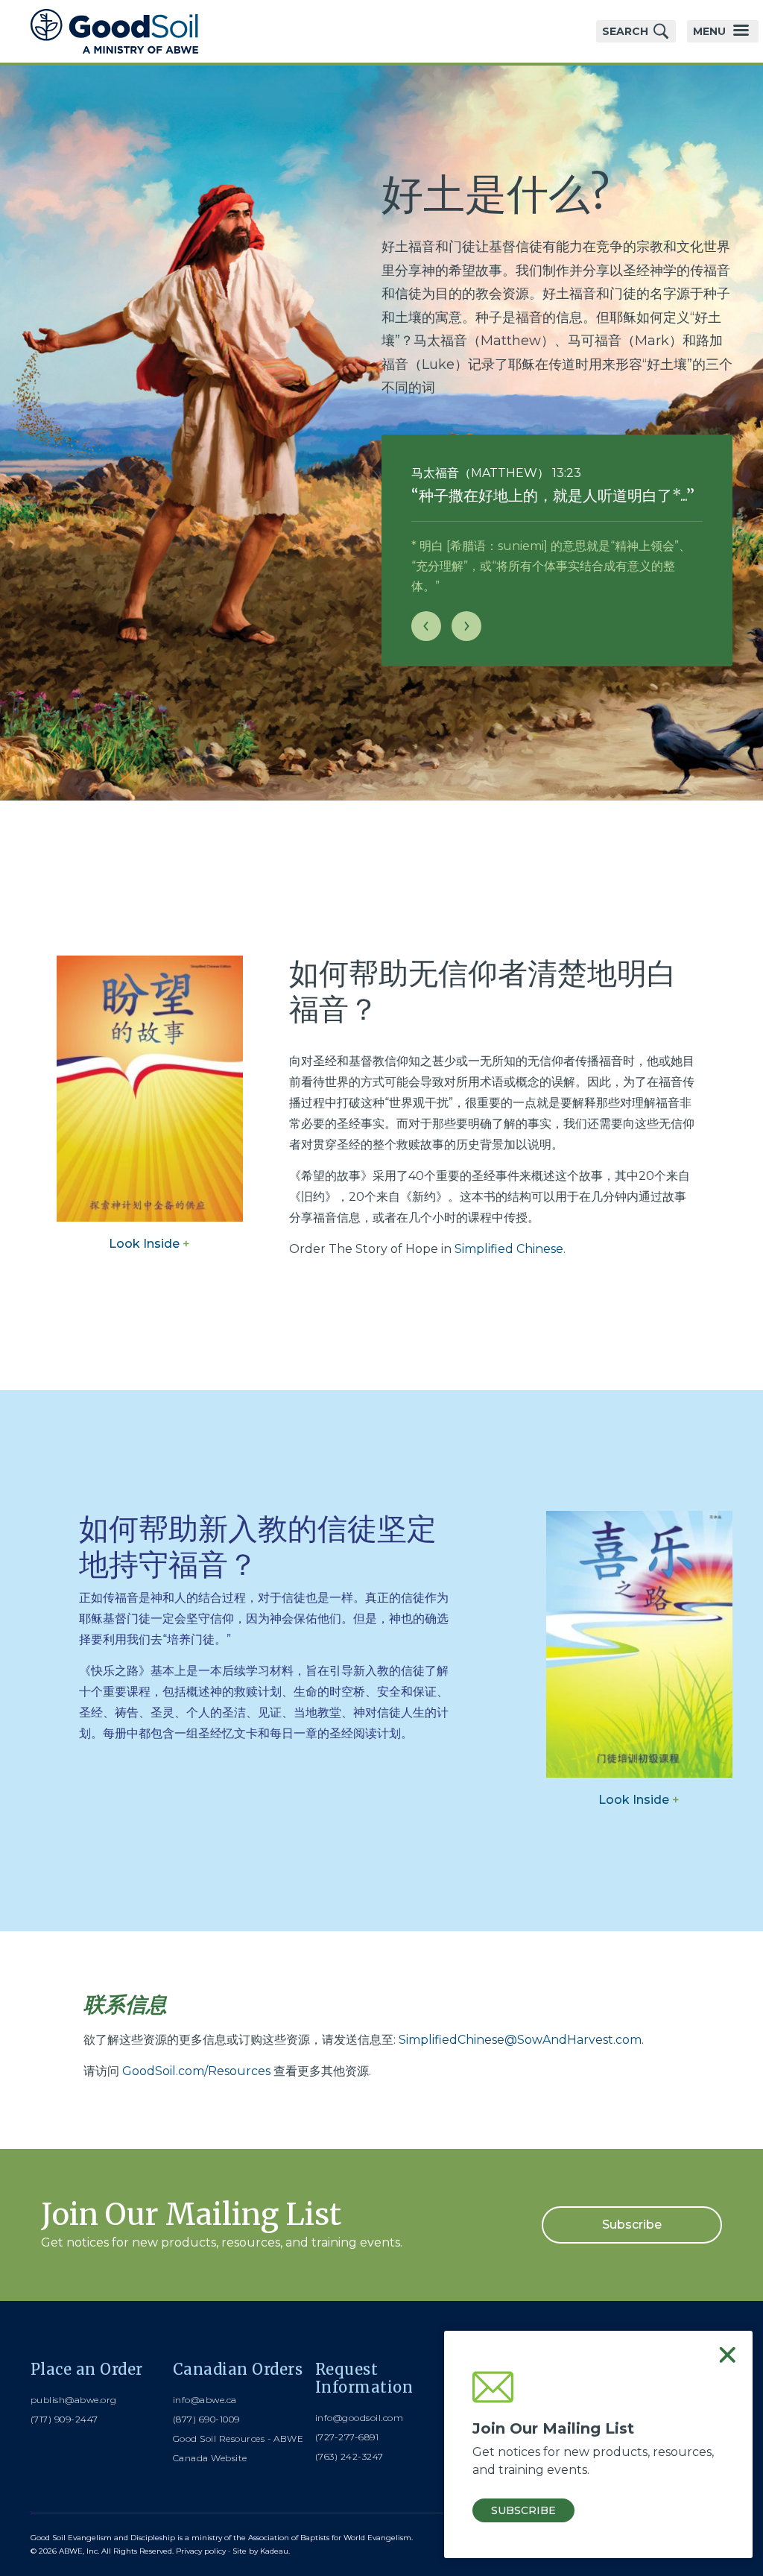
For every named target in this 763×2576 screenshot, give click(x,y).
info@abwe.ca (205, 2400)
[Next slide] (466, 626)
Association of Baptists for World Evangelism (330, 2538)
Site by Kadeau (260, 2551)
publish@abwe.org (74, 2400)
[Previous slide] (426, 626)
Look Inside (149, 1244)
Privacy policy (201, 2551)
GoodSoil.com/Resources (196, 2071)
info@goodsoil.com (359, 2418)
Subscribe (632, 2225)
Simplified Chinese (509, 1249)
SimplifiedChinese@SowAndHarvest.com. (521, 2040)
